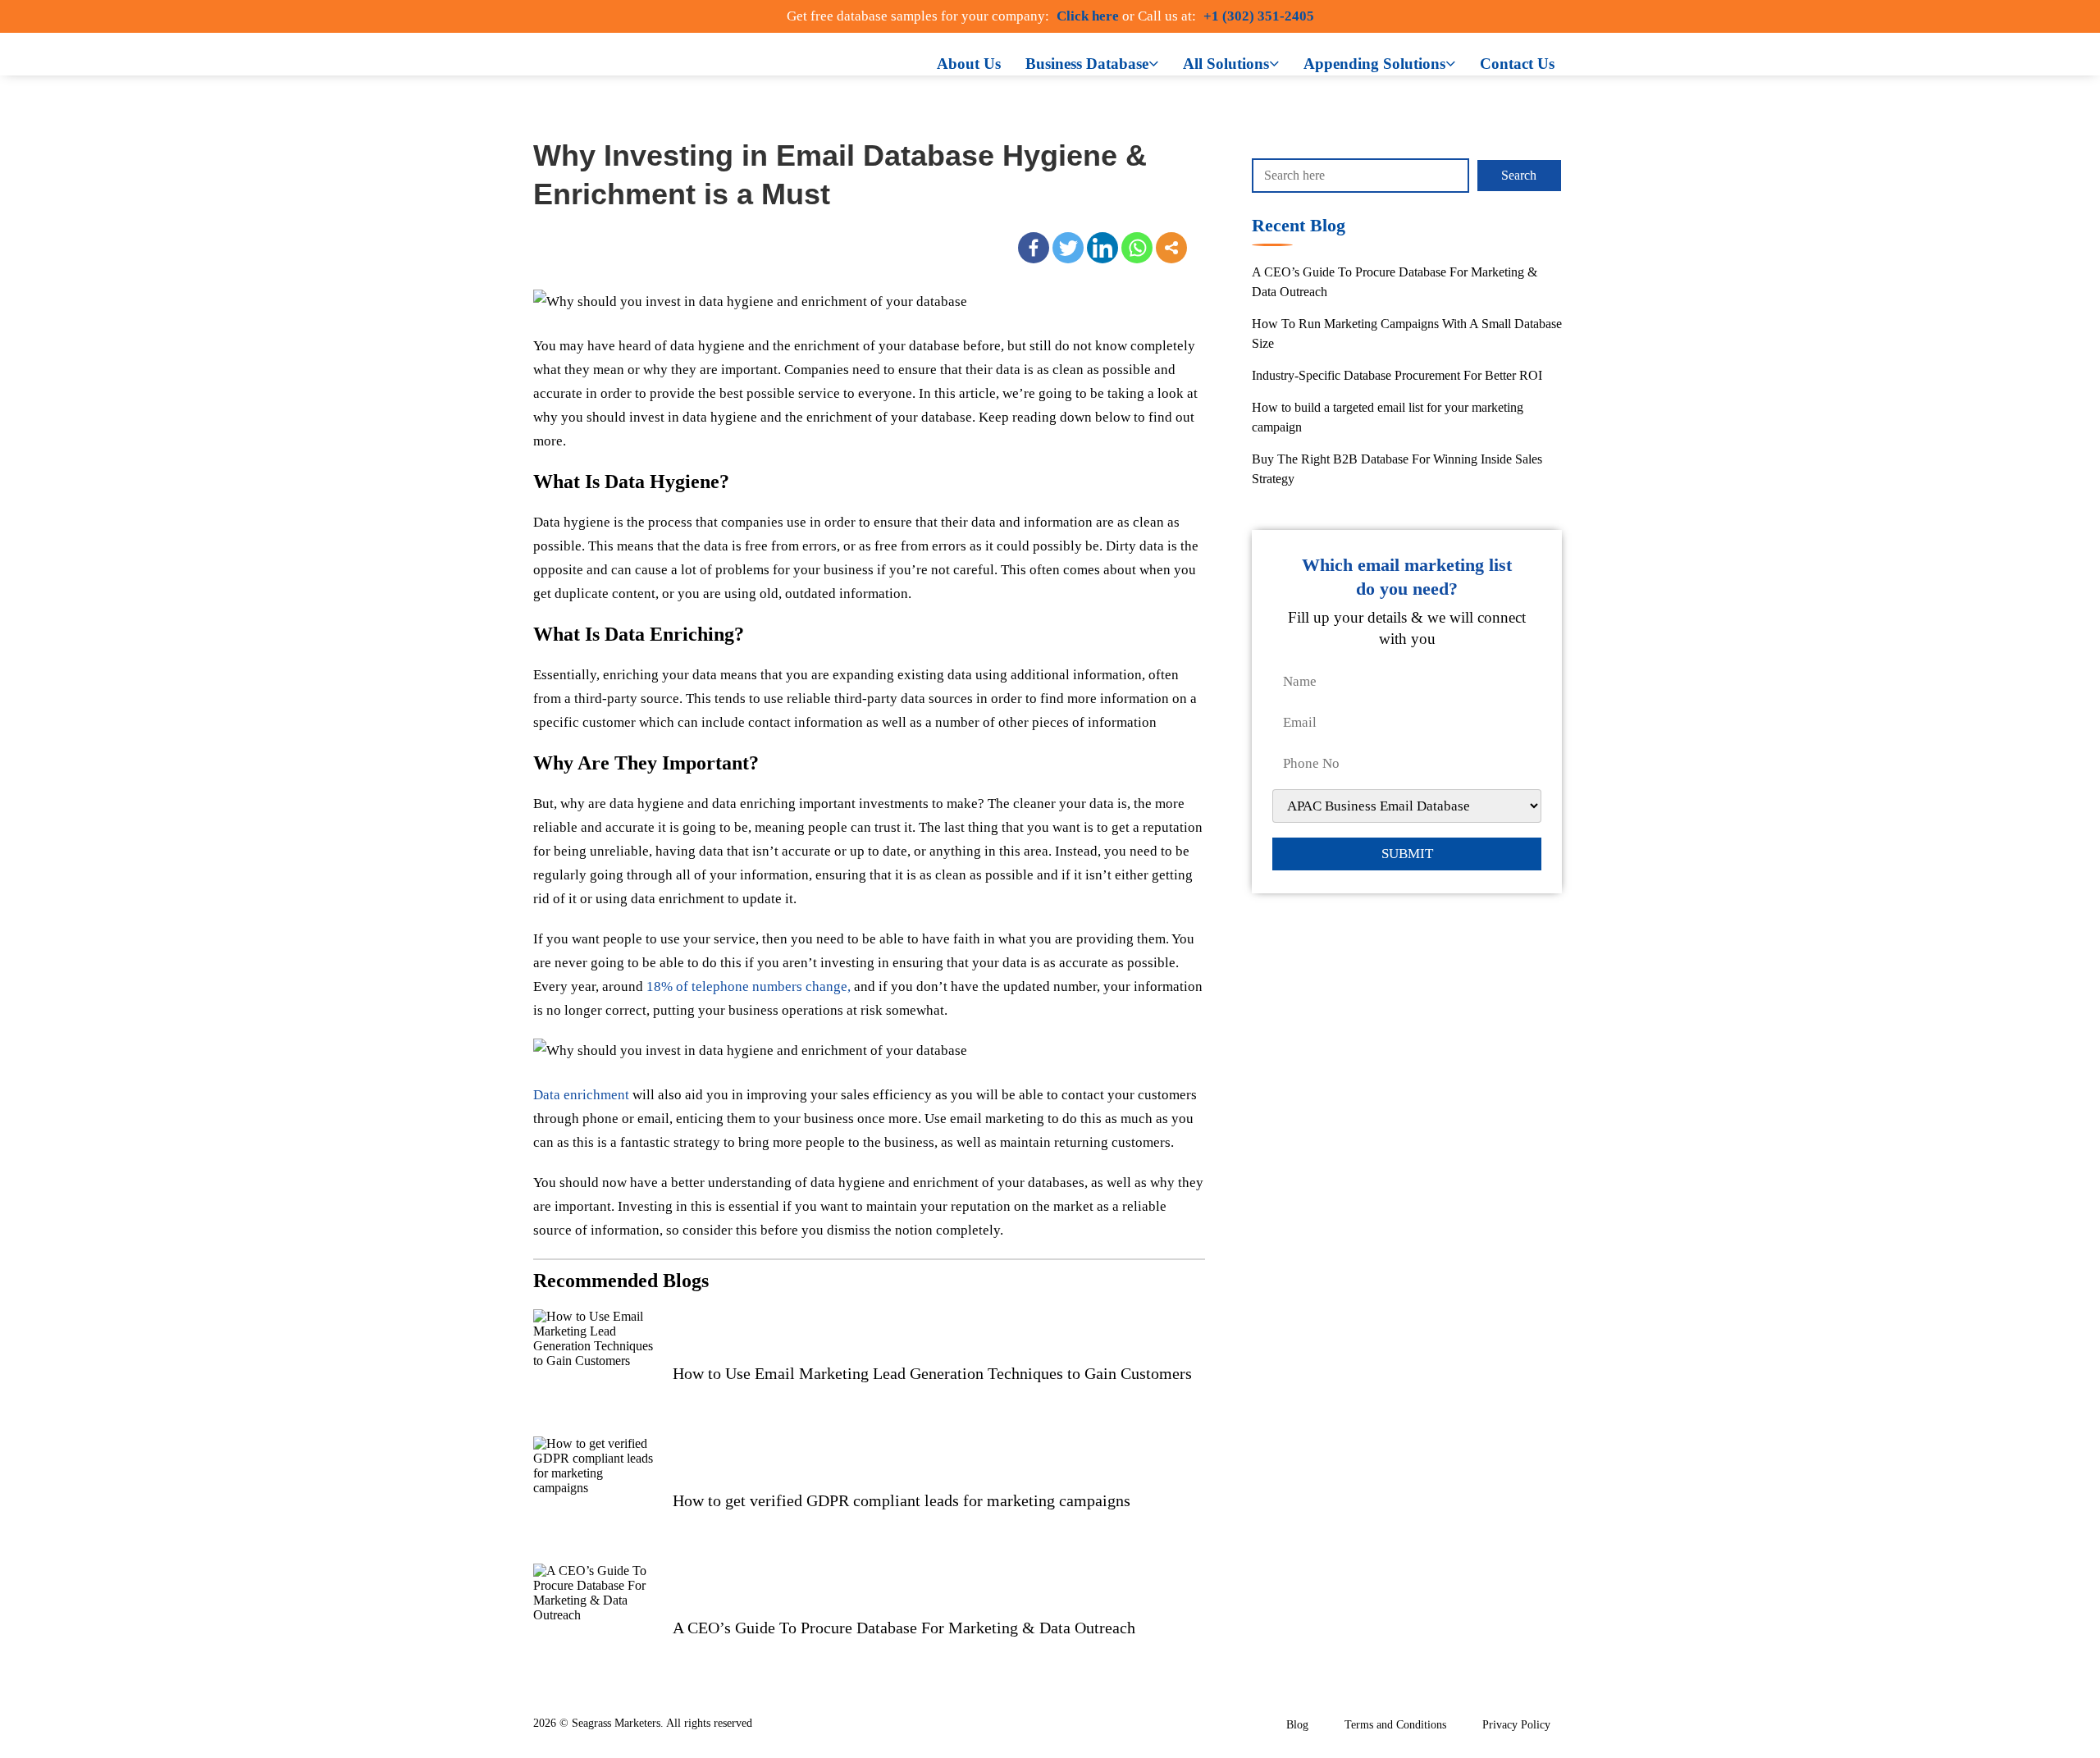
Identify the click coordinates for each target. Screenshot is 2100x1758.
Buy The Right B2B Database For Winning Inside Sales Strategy (1397, 469)
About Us (969, 64)
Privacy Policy (1516, 1725)
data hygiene (708, 346)
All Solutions (1226, 64)
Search (1519, 175)
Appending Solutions (1374, 64)
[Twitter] (1068, 248)
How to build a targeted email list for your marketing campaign (1388, 417)
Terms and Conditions (1395, 1725)
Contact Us (1517, 64)
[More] (1171, 248)
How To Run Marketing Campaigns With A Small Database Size (1407, 333)
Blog (1297, 1725)
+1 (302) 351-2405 (1259, 16)
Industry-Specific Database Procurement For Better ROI (1397, 375)
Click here (1088, 16)
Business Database (1087, 64)
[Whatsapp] (1137, 248)
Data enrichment (581, 1095)
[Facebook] (1034, 248)
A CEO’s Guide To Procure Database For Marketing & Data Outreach (1395, 282)
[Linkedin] (1102, 248)
